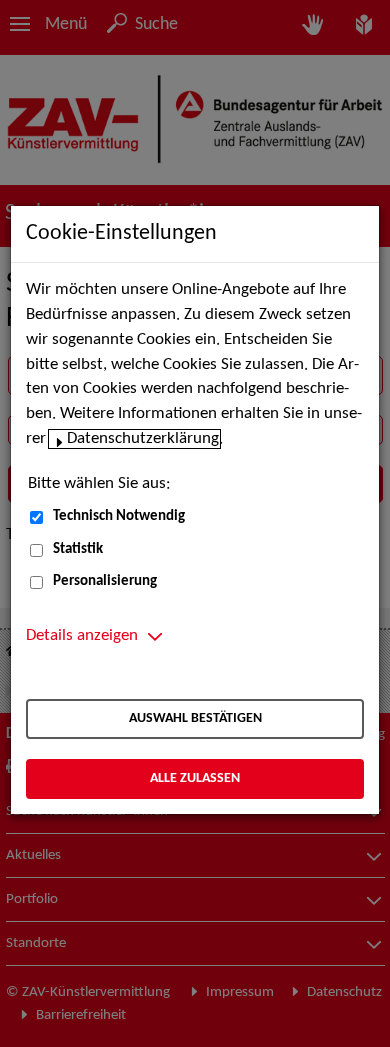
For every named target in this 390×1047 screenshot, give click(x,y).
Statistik (78, 549)
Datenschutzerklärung (143, 439)
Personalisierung (105, 581)
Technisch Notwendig (119, 516)
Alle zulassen (195, 778)
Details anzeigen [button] (82, 636)
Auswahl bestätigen (195, 718)
